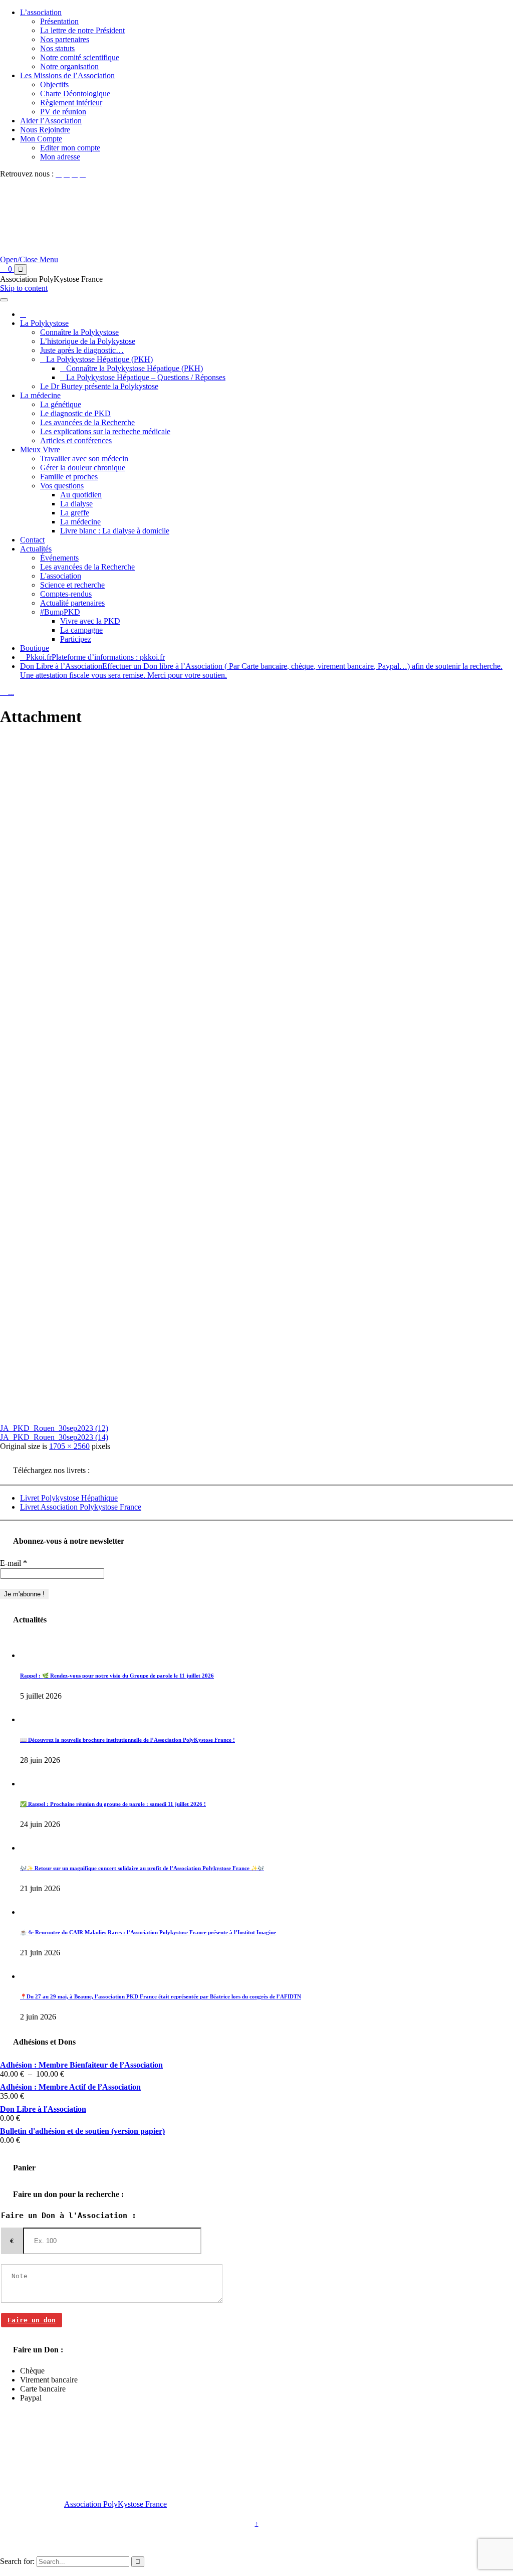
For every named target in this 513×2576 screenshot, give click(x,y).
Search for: (17, 2561)
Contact (32, 540)
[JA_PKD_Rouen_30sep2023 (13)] (225, 1411)
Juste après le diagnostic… (82, 350)
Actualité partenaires (72, 603)
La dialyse (76, 504)
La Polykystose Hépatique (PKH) (99, 359)
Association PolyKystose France (115, 2504)
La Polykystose (44, 323)
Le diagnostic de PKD (75, 413)
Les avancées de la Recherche (87, 422)
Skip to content (24, 288)
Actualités (36, 549)
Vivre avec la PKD (90, 621)
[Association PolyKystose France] (148, 259)
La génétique (61, 404)
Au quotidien (81, 495)
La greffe (75, 513)
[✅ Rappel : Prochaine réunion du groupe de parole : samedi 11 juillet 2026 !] (31, 1784)
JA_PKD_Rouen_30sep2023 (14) (54, 1437)
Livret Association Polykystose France (81, 1507)
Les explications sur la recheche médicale (105, 431)
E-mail (14, 1563)
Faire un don (32, 2320)
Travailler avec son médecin (84, 458)
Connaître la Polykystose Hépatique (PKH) (135, 368)
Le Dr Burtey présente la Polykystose (99, 386)
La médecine (40, 395)
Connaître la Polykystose (79, 332)
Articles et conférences (76, 440)
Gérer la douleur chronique (83, 468)
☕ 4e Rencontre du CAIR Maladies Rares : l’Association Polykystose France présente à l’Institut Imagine (148, 1932)
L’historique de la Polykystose (88, 341)
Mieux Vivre (40, 449)
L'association (61, 576)
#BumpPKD (60, 612)
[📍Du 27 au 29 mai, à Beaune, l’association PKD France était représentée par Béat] (31, 1976)
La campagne (81, 630)
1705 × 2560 (69, 1446)
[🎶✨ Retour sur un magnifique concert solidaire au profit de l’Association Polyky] (31, 1848)
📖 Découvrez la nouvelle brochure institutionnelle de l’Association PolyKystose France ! (127, 1740)
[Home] (23, 314)
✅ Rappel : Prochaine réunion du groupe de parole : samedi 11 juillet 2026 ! (113, 1804)
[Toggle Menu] (4, 300)
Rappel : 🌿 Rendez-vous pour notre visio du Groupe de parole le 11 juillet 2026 (117, 1676)
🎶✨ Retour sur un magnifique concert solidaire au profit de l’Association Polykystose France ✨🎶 (142, 1868)
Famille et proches (69, 477)
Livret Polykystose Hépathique (69, 1498)
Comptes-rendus (66, 594)
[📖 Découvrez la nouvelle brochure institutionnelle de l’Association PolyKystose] (31, 1719)
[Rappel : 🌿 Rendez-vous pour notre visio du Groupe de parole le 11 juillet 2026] (31, 1655)
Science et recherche (72, 585)
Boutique (35, 648)
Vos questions (62, 486)
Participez (76, 639)
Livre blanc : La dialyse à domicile (115, 531)
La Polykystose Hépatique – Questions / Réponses (146, 377)
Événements (59, 558)
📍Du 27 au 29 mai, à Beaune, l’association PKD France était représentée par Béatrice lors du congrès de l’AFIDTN (161, 1996)
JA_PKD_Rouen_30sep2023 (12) (54, 1428)
